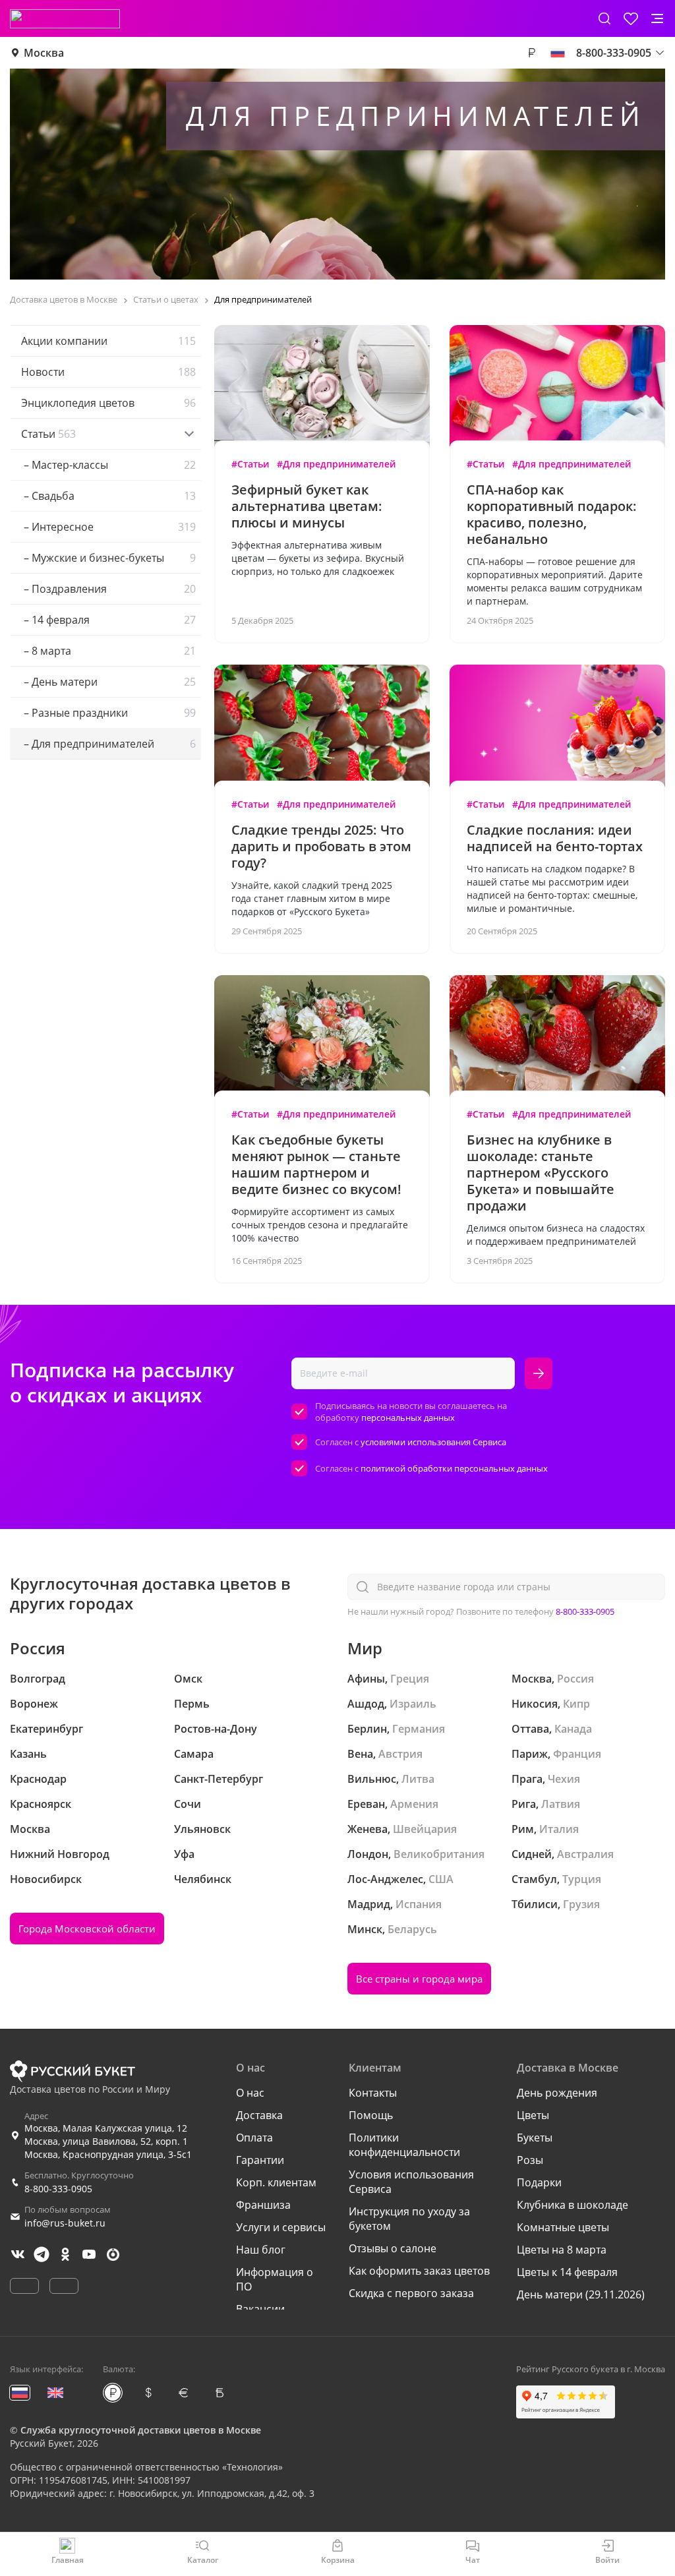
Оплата (254, 2138)
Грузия (581, 1904)
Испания (419, 1904)
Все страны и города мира (419, 1979)
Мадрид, (370, 1904)
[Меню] (657, 18)
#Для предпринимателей (336, 464)
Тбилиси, (536, 1904)
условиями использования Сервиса (433, 1442)
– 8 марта (108, 651)
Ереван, (367, 1804)
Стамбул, (536, 1879)
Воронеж (34, 1704)
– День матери (108, 682)
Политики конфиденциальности (404, 2145)
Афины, (367, 1679)
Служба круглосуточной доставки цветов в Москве (141, 2430)
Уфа (184, 1854)
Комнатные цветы (563, 2227)
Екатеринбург (46, 1729)
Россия (575, 1679)
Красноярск (41, 1804)
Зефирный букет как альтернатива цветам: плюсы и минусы (307, 506)
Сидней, (533, 1854)
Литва (418, 1779)
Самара (194, 1754)
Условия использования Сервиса (411, 2182)
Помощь (371, 2115)
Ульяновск (202, 1829)
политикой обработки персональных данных (454, 1468)
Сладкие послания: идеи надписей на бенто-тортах (555, 838)
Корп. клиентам (276, 2182)
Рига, (525, 1804)
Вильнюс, (373, 1779)
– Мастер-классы (108, 465)
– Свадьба (108, 496)
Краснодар (38, 1779)
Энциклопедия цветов (108, 403)
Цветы (533, 2115)
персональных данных (408, 1418)
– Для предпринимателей (108, 744)
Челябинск (203, 1879)
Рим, (524, 1829)
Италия (559, 1829)
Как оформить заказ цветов (419, 2271)
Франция (577, 1754)
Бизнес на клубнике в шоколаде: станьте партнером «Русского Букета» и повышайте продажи (541, 1173)
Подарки (539, 2182)
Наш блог (261, 2250)
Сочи (188, 1804)
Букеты (535, 2138)
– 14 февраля (108, 620)
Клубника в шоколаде (572, 2205)
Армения (414, 1804)
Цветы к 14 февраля (567, 2272)
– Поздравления (108, 589)
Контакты (373, 2093)
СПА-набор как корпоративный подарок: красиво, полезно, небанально (552, 514)
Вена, (362, 1754)
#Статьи (250, 464)
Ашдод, (367, 1704)
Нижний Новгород (60, 1854)
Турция (582, 1879)
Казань (28, 1754)
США (441, 1879)
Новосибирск (46, 1879)
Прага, (528, 1779)
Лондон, (369, 1854)
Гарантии (260, 2160)
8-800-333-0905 (585, 1611)
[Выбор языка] (558, 53)
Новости (108, 372)
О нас (250, 2093)
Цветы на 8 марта (562, 2250)
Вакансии (260, 2309)
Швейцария (425, 1829)
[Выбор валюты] (531, 53)
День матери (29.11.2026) (581, 2294)
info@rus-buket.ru (65, 2223)
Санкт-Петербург (219, 1779)
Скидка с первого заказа (411, 2293)
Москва (44, 53)
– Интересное (108, 527)
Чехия (564, 1779)
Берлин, (368, 1729)
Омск (188, 1679)
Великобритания (439, 1854)
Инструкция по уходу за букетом (409, 2219)
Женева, (369, 1829)
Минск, (366, 1929)
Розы (530, 2160)
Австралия (585, 1854)
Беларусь (412, 1929)
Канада (573, 1729)
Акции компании (108, 341)
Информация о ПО (275, 2279)
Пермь (192, 1704)
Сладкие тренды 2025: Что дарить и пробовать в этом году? (321, 846)
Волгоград (38, 1679)
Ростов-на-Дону (216, 1729)
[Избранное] (631, 18)
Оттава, (532, 1729)
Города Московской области (87, 1929)
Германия (419, 1729)
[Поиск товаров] (604, 18)
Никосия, (536, 1704)
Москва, (533, 1679)
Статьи (48, 434)
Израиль (413, 1704)
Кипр (576, 1704)
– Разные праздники (108, 713)
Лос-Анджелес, (387, 1879)
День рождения (557, 2093)
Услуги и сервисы (281, 2227)
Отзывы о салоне (393, 2248)
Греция (410, 1679)
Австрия (400, 1754)
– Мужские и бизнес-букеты (108, 558)
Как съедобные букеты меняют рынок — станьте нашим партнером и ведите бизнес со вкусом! (316, 1164)
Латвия (561, 1804)
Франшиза (263, 2205)
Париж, (531, 1754)
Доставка (259, 2115)
